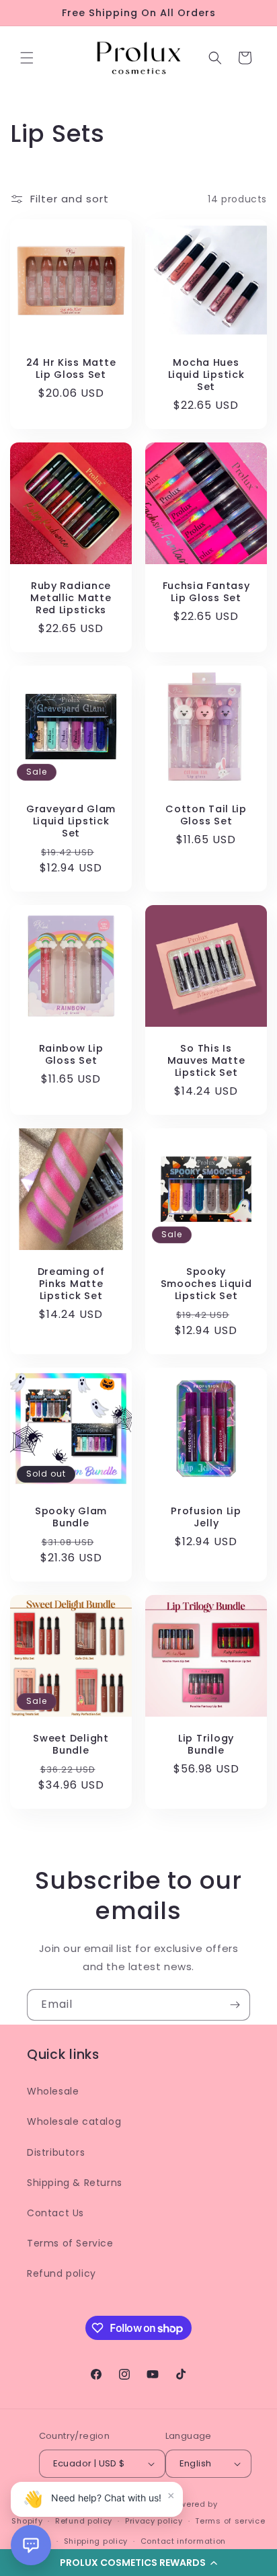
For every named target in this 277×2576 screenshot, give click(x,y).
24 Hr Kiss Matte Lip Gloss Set (71, 368)
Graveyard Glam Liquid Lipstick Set (71, 821)
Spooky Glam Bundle (71, 1517)
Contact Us (55, 2213)
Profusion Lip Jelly (206, 1517)
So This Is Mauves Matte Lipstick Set (206, 1060)
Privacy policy (154, 2521)
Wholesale (53, 2091)
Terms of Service (70, 2243)
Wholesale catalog (74, 2121)
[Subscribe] (235, 2005)
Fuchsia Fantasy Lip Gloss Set (206, 592)
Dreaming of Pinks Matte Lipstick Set (71, 1284)
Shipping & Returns (75, 2183)
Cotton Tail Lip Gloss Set (206, 815)
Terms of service (230, 2521)
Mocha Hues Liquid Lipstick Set (206, 375)
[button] (27, 58)
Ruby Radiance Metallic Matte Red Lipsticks (71, 598)
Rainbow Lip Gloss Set (71, 1054)
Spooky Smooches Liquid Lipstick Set (206, 1284)
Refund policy (62, 2273)
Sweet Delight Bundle (71, 1744)
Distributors (56, 2152)
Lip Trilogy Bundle (206, 1744)
